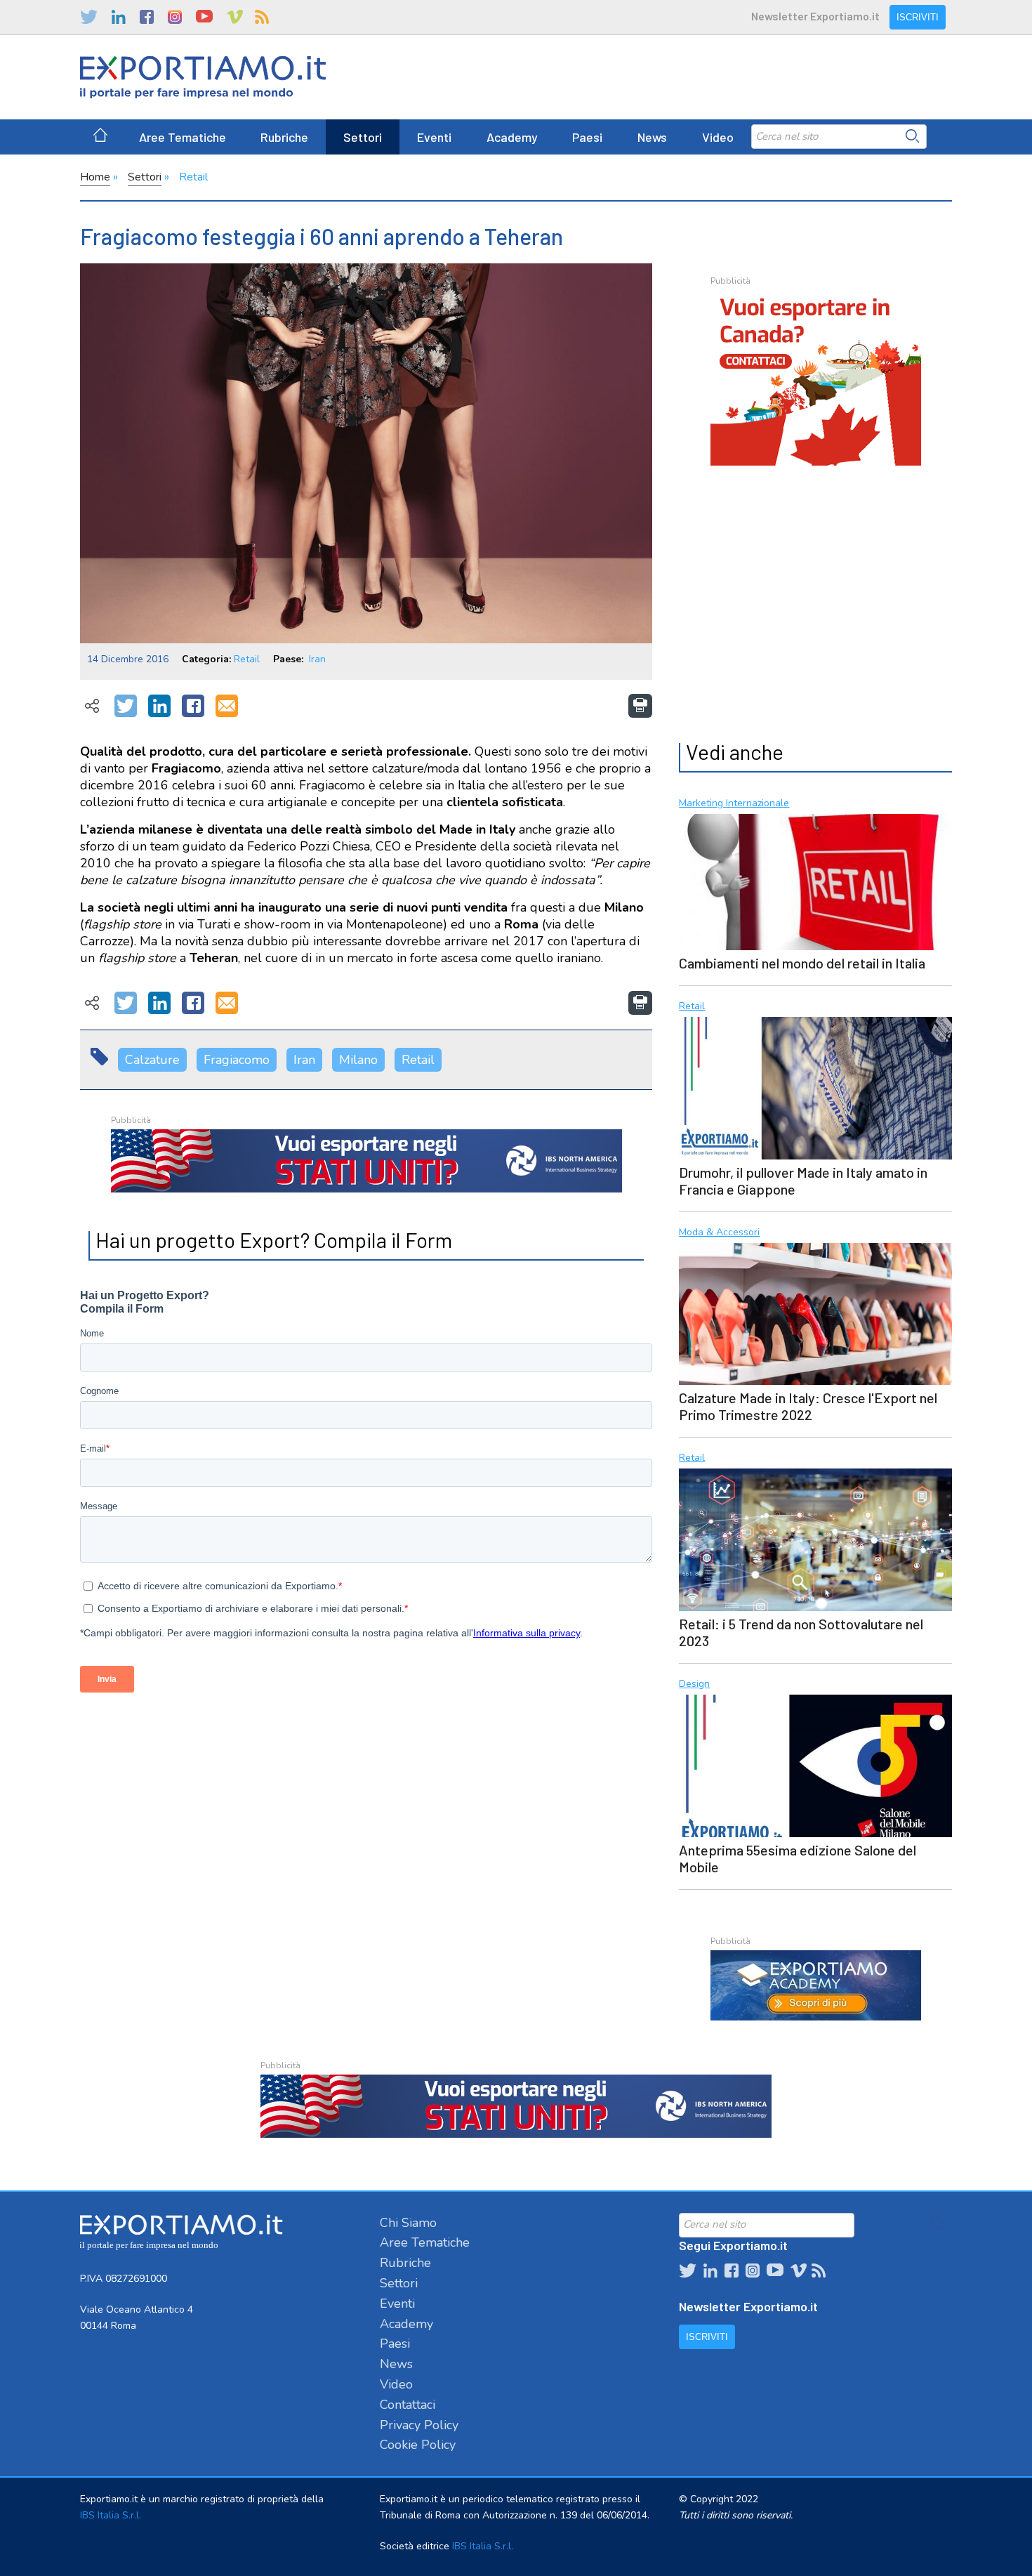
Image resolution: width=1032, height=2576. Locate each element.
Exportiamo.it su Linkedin (119, 17)
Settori (363, 137)
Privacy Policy (419, 2425)
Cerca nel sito (913, 136)
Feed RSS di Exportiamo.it (262, 17)
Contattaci (408, 2405)
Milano (358, 1060)
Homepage (100, 137)
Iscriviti (918, 17)
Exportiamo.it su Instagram (175, 17)
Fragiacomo (237, 1060)
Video (718, 137)
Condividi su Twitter (126, 707)
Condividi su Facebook (193, 707)
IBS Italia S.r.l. (111, 2515)
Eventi (434, 137)
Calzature (152, 1060)
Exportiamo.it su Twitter (89, 17)
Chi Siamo (408, 2223)
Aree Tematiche (183, 137)
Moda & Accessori (719, 1233)
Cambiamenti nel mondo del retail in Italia (802, 963)
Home (95, 177)
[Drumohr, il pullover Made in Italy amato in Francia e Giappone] (815, 1086)
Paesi (587, 137)
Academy (512, 137)
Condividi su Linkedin (159, 707)
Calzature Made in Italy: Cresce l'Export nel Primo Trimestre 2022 (808, 1406)
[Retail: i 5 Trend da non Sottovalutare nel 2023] (815, 1538)
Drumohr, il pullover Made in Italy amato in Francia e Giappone (803, 1181)
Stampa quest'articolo (640, 706)
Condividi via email (227, 707)
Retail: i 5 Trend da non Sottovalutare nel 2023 (801, 1632)
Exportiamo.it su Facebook (147, 17)
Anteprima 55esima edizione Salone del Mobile (798, 1858)
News (652, 137)
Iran (317, 659)
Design (694, 1684)
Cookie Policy (418, 2445)
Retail (193, 177)
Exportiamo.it (203, 77)
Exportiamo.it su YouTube (204, 17)
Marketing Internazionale (734, 804)
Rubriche (284, 137)
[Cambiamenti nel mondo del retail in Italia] (815, 880)
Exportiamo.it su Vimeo (234, 17)
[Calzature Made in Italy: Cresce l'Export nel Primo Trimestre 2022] (815, 1313)
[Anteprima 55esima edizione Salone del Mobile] (815, 1764)
